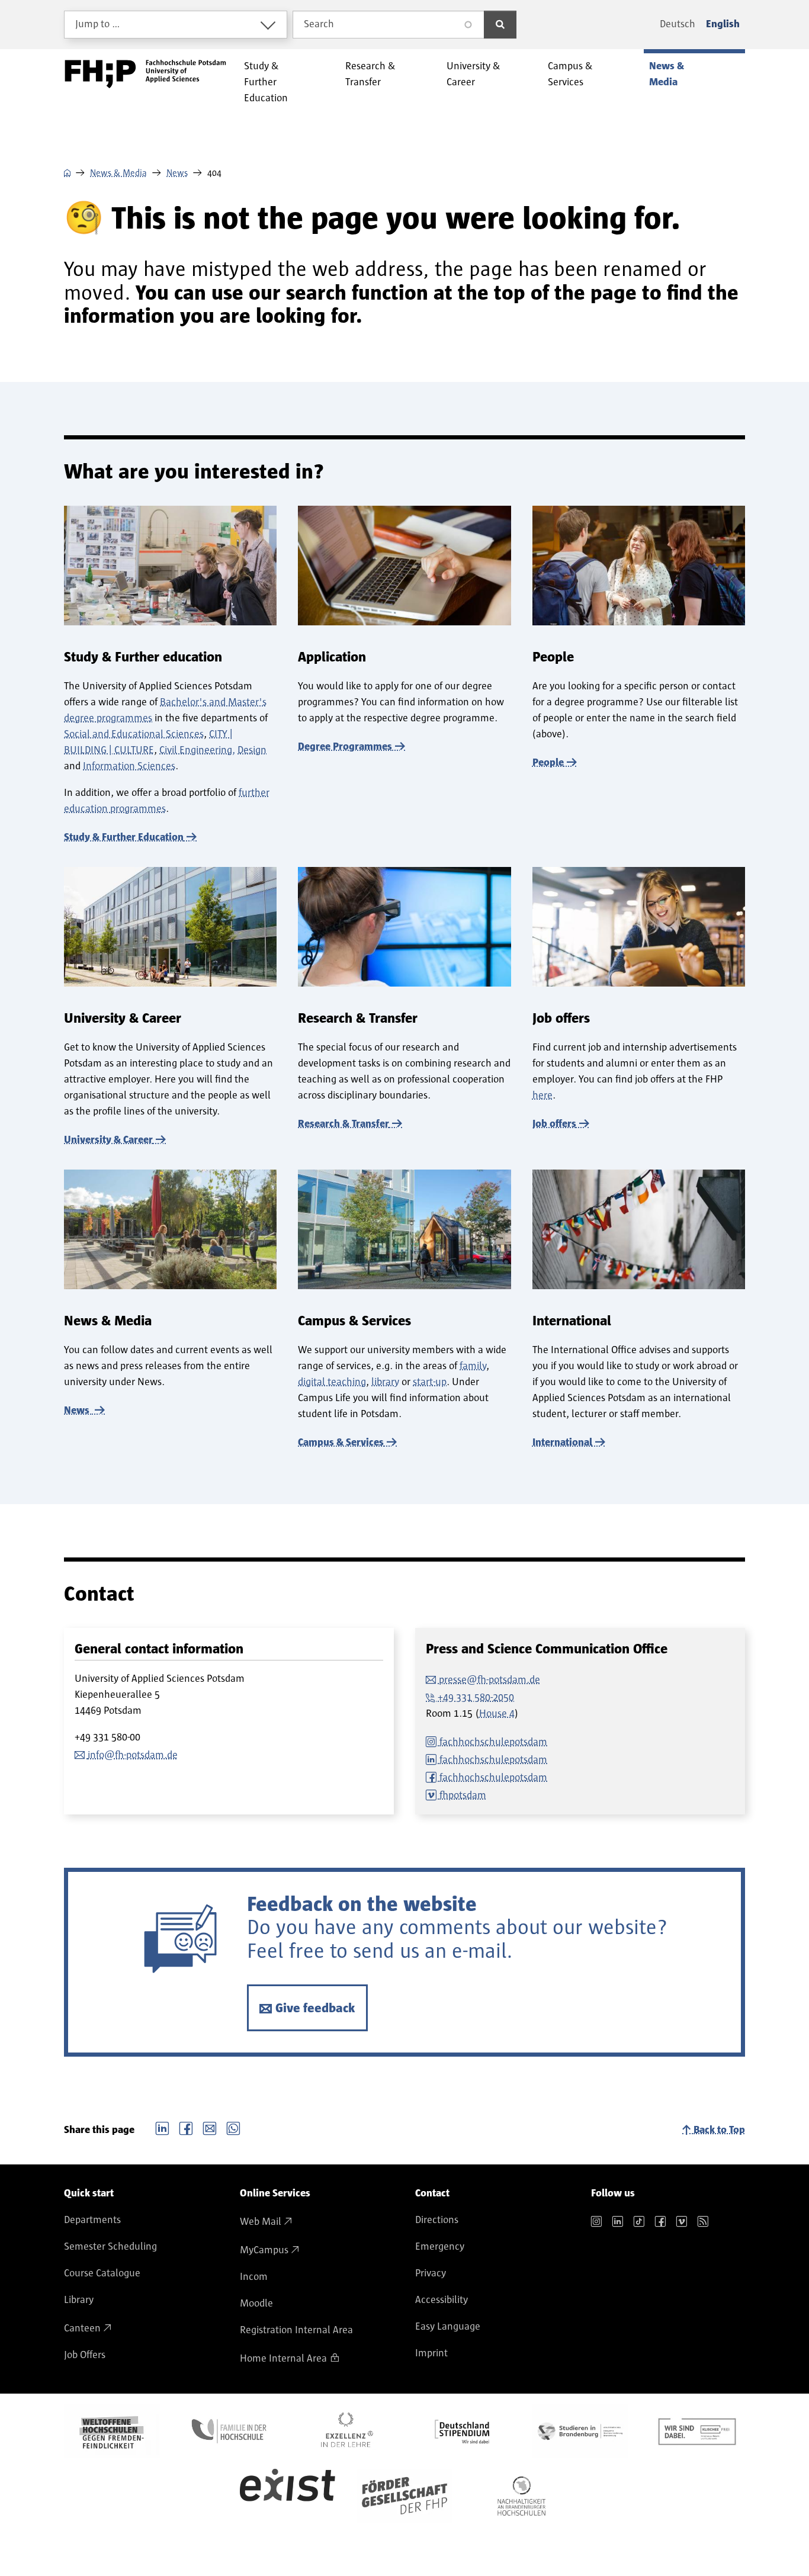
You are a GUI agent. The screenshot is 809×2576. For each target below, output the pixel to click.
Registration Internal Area (296, 2330)
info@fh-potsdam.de (133, 1755)
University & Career (108, 1140)
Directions (437, 2220)
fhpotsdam (463, 1796)
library (385, 1382)
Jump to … (98, 24)
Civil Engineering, (197, 750)
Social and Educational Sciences (134, 734)
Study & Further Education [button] (266, 82)
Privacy (431, 2273)
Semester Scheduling (110, 2247)
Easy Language (448, 2327)
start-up (430, 1382)
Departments (92, 2220)
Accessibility (442, 2300)
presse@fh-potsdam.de (489, 1680)
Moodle (256, 2304)
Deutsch (678, 24)
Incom (254, 2277)
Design (252, 750)
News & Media (118, 173)
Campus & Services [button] (570, 74)
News (177, 173)
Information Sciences (129, 766)
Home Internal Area (283, 2359)
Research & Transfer (343, 1124)
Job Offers (85, 2355)
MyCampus (264, 2250)
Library (79, 2300)
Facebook (186, 2127)
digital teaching (332, 1382)
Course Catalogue (102, 2273)
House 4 (497, 1714)
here (542, 1096)
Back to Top (719, 2130)
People (548, 763)
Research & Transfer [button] (370, 74)
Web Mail (261, 2222)
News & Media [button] (667, 74)
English (723, 24)
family (473, 1366)
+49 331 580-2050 (476, 1698)
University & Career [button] (473, 74)
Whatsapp (233, 2127)
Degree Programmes (345, 747)
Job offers (554, 1124)
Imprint (431, 2353)
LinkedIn (162, 2127)
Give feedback (315, 2008)
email (210, 2127)
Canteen (82, 2328)
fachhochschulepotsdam (493, 1742)
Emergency (440, 2247)
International (562, 1443)
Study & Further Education (124, 837)
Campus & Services (341, 1443)
